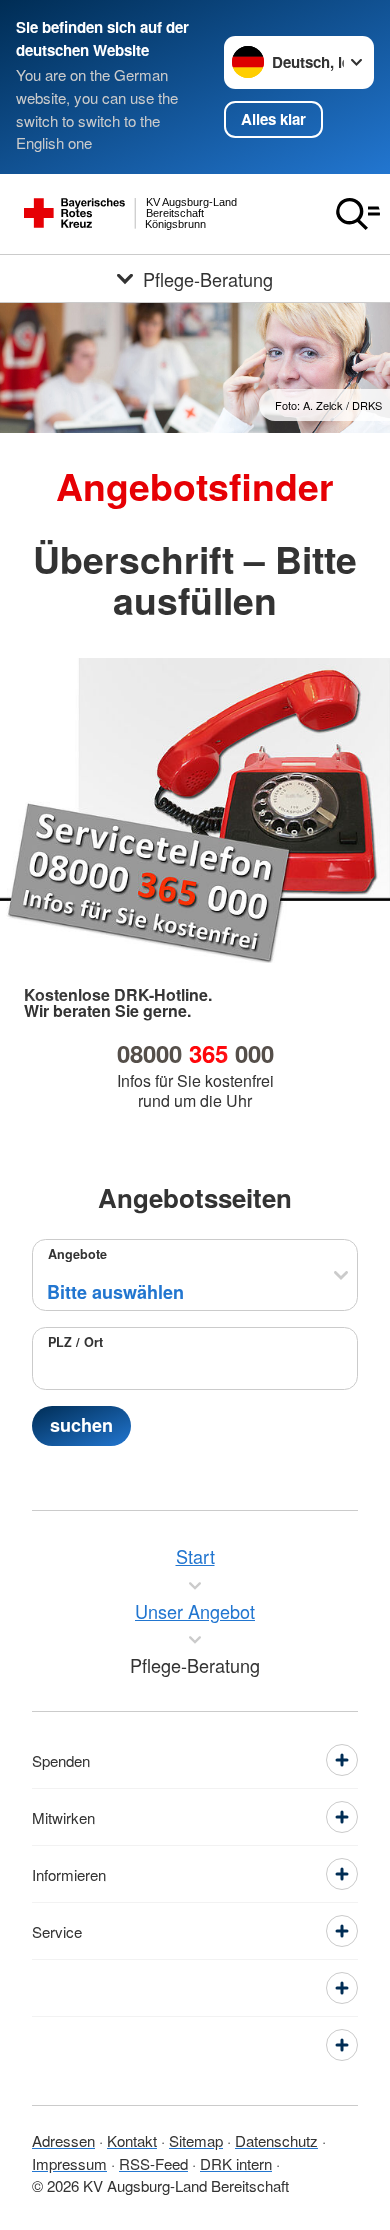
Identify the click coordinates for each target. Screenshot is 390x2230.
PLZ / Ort (75, 1342)
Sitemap (196, 2140)
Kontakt (132, 2140)
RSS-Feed (153, 2163)
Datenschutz (276, 2140)
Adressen (63, 2140)
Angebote (77, 1254)
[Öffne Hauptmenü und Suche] (358, 214)
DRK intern (236, 2163)
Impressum (69, 2163)
